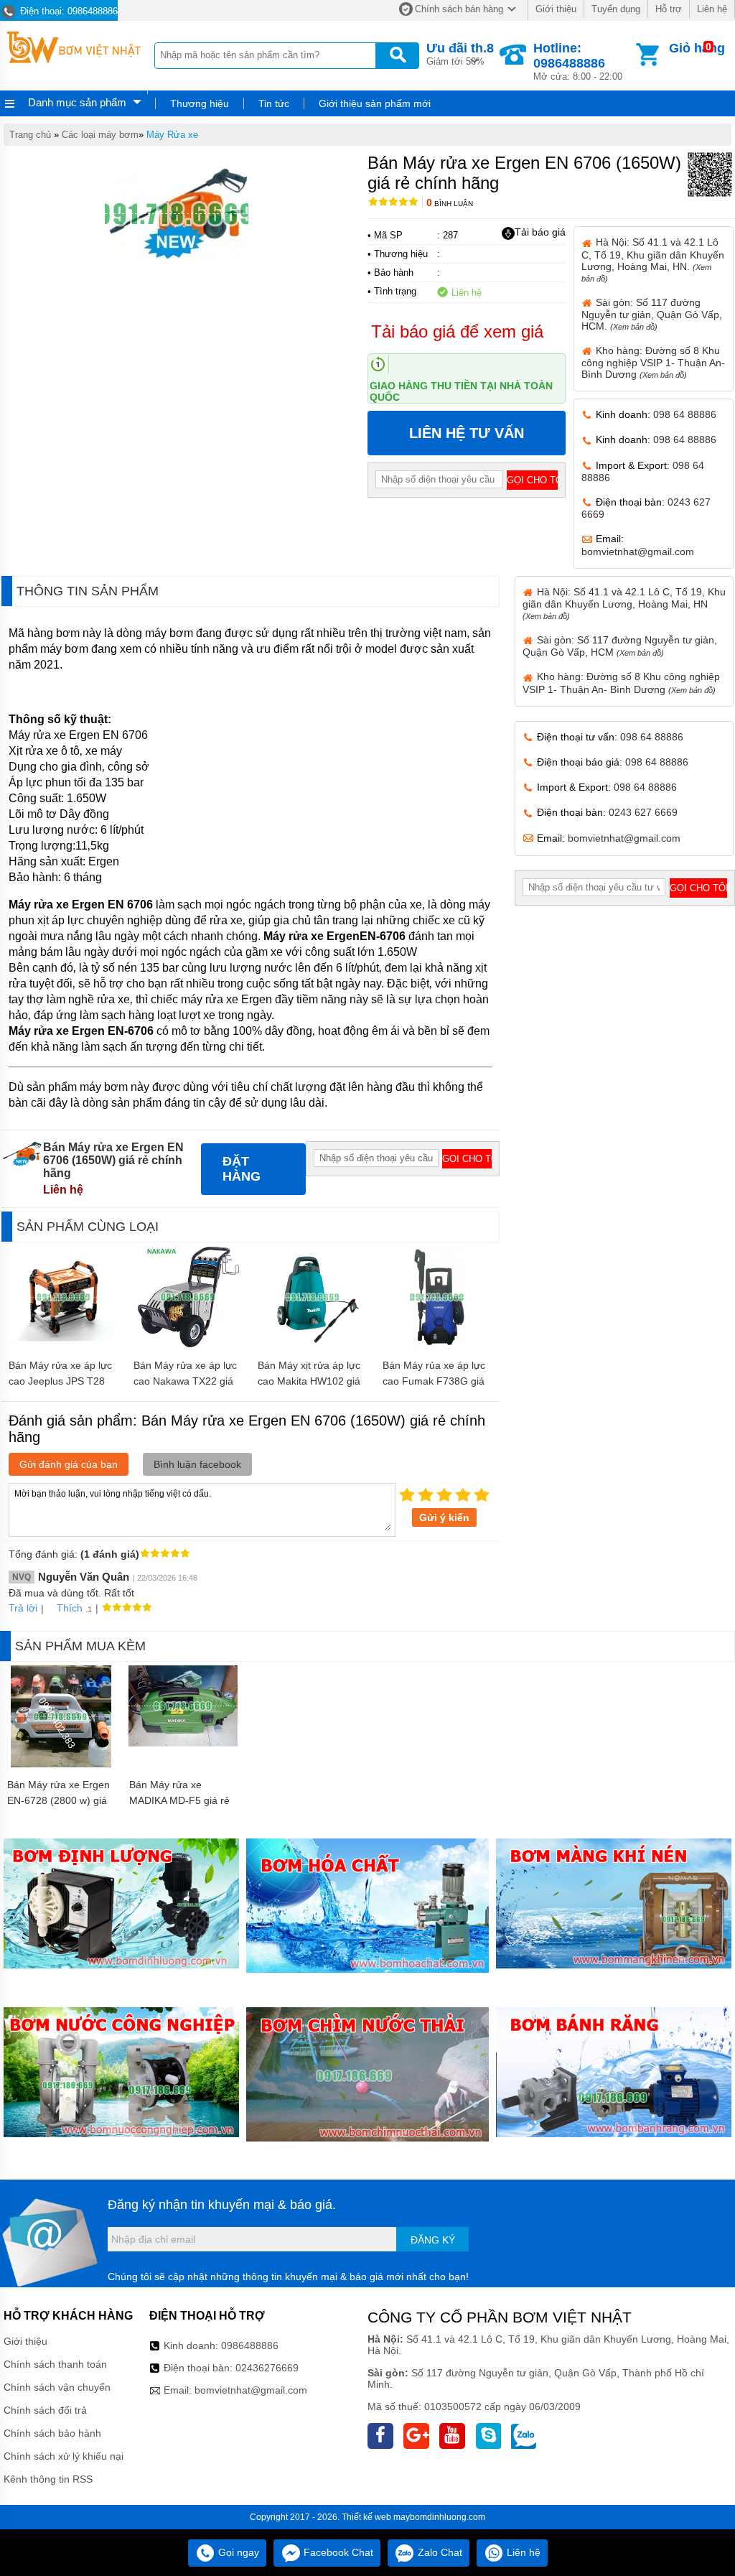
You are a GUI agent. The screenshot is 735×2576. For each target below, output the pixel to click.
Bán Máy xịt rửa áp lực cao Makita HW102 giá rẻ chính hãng (309, 1381)
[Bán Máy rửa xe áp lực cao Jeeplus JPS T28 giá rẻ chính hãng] (64, 1344)
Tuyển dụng (616, 9)
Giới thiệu (556, 9)
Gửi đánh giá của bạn (69, 1464)
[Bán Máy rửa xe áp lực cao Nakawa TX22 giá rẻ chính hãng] (189, 1344)
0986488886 (250, 2345)
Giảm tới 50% (460, 54)
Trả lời (23, 1608)
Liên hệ (712, 9)
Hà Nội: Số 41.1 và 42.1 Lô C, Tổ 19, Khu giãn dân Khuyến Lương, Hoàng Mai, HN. (653, 259)
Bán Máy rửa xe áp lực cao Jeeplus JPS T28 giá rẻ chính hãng (60, 1381)
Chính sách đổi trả (45, 2410)
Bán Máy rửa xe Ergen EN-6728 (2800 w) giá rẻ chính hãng (58, 1800)
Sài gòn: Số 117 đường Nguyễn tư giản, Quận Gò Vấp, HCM (620, 646)
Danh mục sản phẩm (77, 102)
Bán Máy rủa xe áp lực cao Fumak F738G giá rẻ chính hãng (434, 1381)
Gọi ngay (237, 2552)
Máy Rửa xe (172, 135)
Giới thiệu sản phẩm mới (375, 103)
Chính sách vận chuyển (57, 2387)
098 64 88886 (685, 414)
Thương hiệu (200, 103)
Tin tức (274, 103)
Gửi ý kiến (444, 1517)
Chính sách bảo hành (52, 2433)
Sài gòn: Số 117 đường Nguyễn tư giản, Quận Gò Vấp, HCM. (652, 314)
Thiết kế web (366, 2517)
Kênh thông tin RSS (48, 2479)
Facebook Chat (337, 2552)
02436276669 (267, 2368)
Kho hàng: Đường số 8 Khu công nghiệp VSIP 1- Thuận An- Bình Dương (653, 362)
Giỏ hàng (697, 48)
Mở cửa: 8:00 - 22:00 (578, 61)
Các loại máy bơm (100, 135)
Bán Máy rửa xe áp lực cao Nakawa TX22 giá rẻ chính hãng (185, 1381)
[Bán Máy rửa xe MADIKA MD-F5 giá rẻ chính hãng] (183, 1743)
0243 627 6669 (643, 812)
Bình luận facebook (197, 1464)
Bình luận (450, 204)
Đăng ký (433, 2240)
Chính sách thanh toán (55, 2364)
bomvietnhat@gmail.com (638, 552)
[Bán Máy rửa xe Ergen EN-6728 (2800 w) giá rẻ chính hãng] (61, 1764)
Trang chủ (30, 135)
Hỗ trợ (669, 9)
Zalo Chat (439, 2552)
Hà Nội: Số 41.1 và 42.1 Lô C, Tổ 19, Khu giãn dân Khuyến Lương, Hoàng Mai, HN (624, 603)
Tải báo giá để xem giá (457, 331)
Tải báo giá (540, 232)
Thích (70, 1608)
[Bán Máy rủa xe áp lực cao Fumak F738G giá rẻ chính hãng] (437, 1344)
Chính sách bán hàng (459, 9)
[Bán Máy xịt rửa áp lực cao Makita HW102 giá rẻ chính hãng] (313, 1344)
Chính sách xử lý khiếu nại (64, 2456)
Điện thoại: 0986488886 (67, 11)
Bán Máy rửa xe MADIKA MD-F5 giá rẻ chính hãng (179, 1800)
